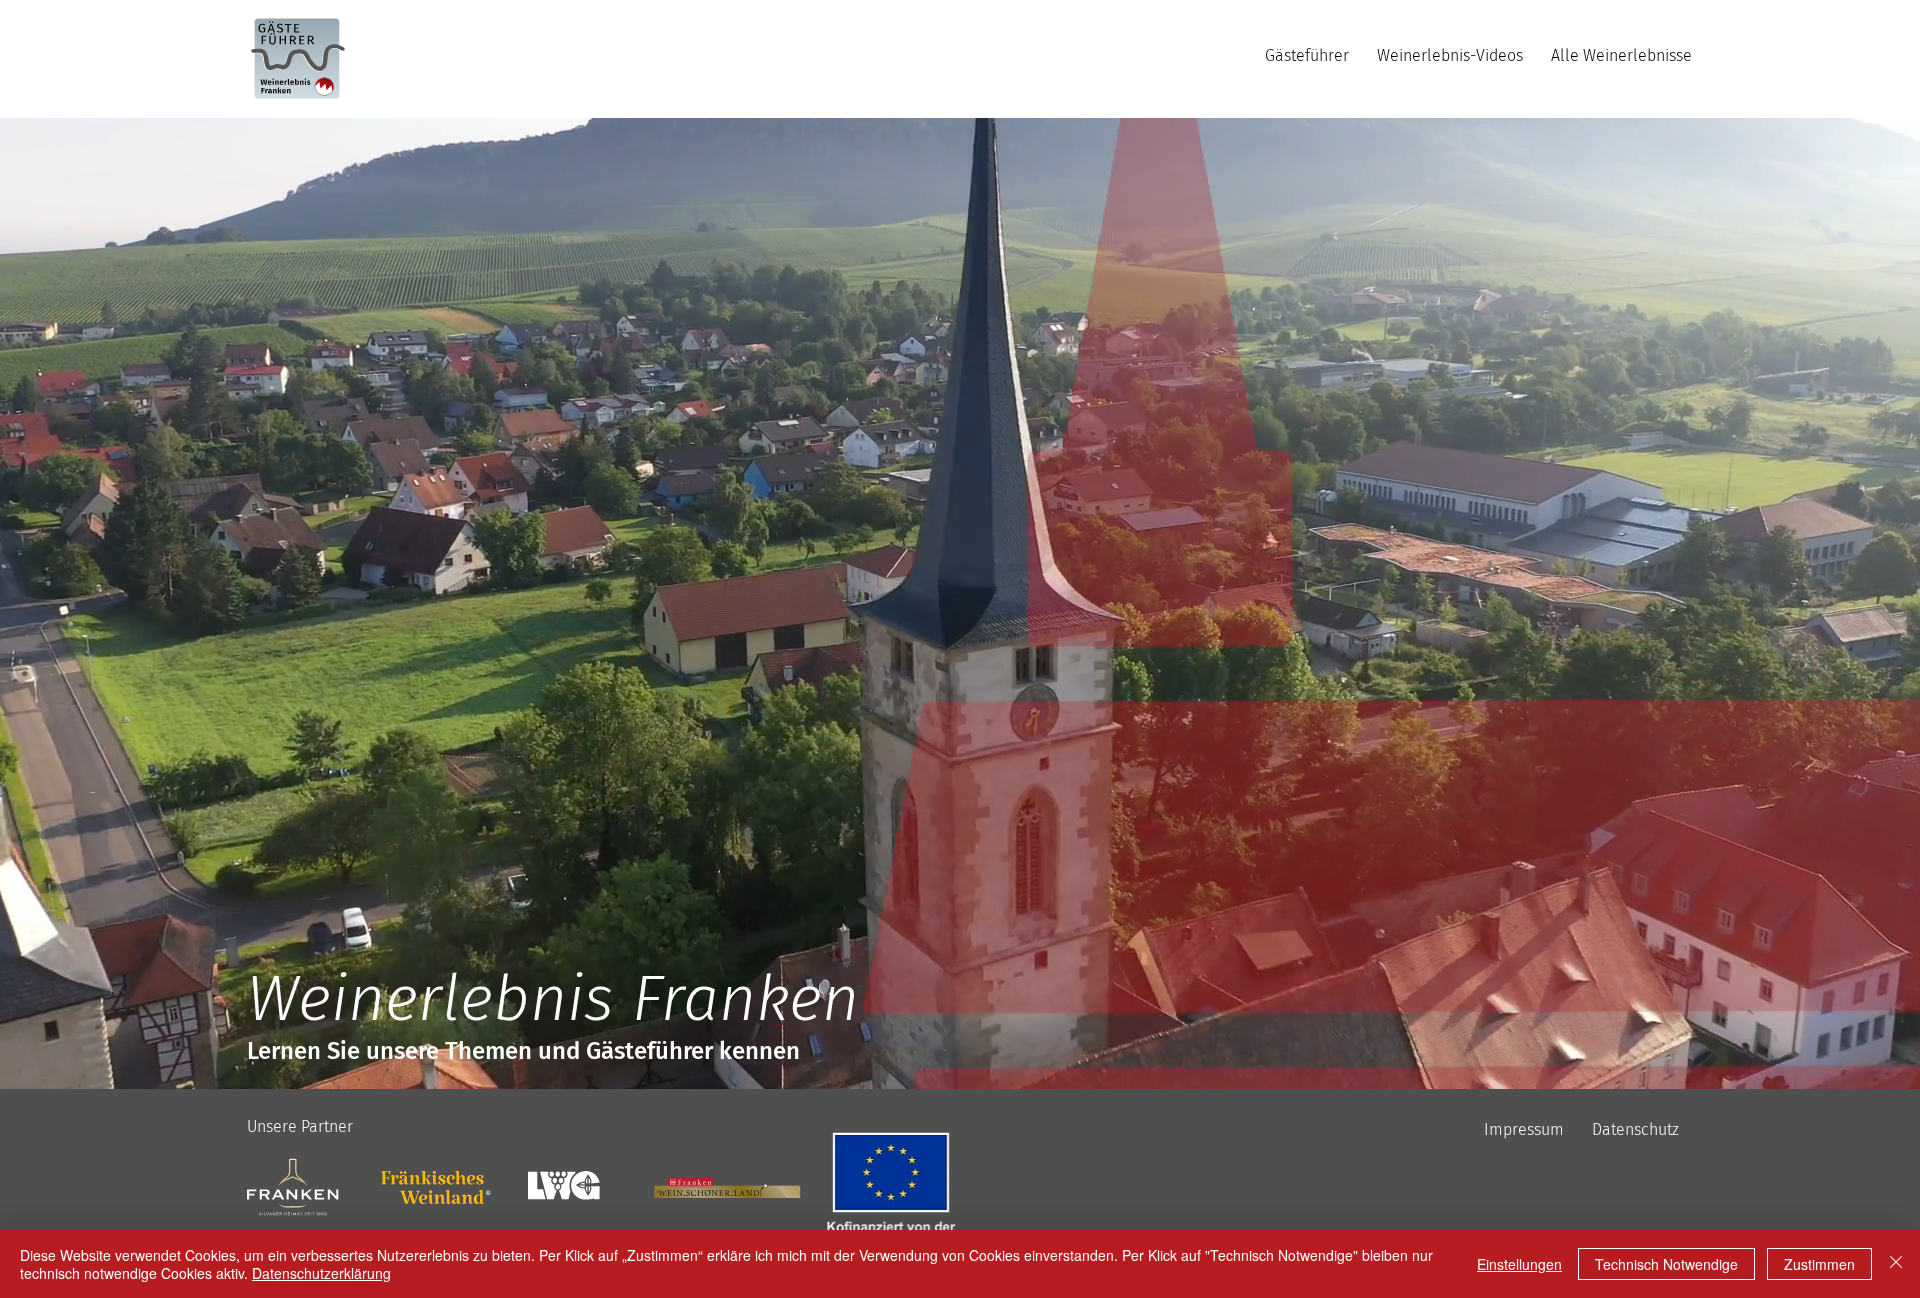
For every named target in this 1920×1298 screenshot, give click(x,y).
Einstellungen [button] (1519, 1264)
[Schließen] (1896, 1264)
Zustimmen (1819, 1264)
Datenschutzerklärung (321, 1273)
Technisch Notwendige (1666, 1264)
